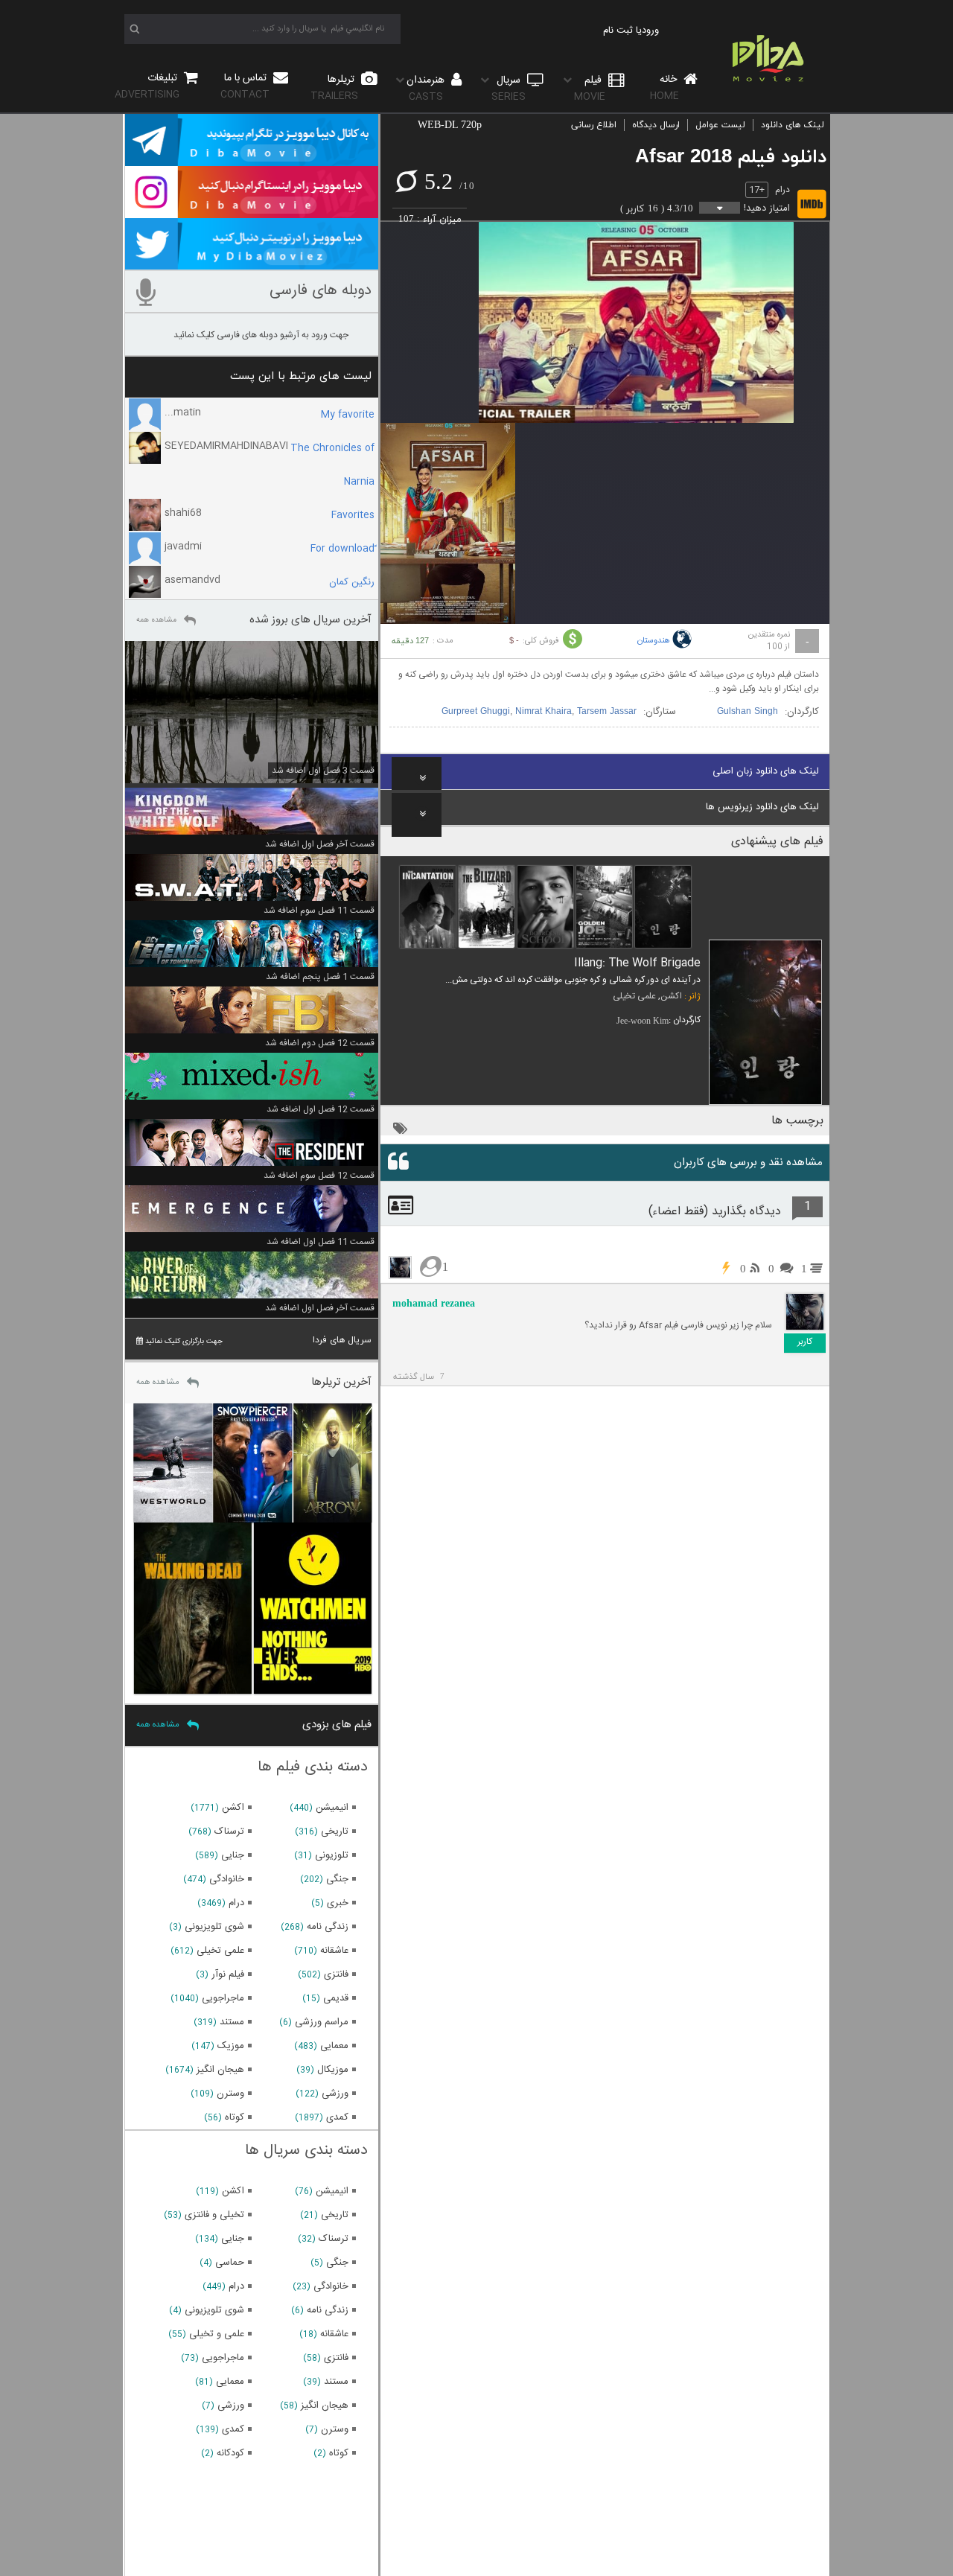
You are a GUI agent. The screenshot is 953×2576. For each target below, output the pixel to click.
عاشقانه (334, 1951)
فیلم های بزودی (337, 1725)
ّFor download (342, 549)
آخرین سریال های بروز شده (310, 620)
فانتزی (336, 1974)
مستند (232, 2022)
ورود (650, 31)
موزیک (231, 2046)
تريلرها (334, 87)
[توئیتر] (252, 263)
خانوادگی (227, 1879)
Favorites (353, 515)
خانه (665, 87)
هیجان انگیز (220, 2070)
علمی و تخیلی (217, 2334)
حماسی (230, 2263)
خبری (338, 1903)
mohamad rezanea (434, 1303)
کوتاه (235, 2117)
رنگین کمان (352, 582)
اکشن (671, 996)
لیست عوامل (720, 125)
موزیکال (333, 2070)
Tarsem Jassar (607, 712)
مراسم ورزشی (322, 2022)
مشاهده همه (156, 620)
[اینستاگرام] (252, 211)
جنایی (233, 1855)
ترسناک (229, 1831)
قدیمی (336, 1998)
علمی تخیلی (634, 996)
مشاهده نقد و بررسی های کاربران (748, 1163)
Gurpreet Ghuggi (476, 712)
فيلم (590, 88)
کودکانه (230, 2453)
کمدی (337, 2117)
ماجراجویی (223, 1998)
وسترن (230, 2094)
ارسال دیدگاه (656, 125)
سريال (509, 88)
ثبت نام (618, 31)
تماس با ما (245, 86)
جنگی (337, 1879)
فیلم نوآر (228, 1974)
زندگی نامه (328, 1927)
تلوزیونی (332, 1855)
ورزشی (335, 2094)
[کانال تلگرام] (252, 159)
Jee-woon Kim (643, 1021)
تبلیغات (147, 86)
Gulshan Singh (748, 712)
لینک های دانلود (793, 125)
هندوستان (654, 641)
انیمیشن (332, 1808)
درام (783, 190)
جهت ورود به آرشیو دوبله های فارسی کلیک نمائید (261, 335)
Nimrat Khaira (544, 712)
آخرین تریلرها (341, 1382)
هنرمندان (427, 88)
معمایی (334, 2046)
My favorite (348, 415)
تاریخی (335, 1831)
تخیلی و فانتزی (214, 2215)
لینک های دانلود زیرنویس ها (762, 807)
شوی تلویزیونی (214, 1927)
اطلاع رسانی (594, 125)
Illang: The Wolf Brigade (637, 963)
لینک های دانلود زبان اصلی (766, 771)
